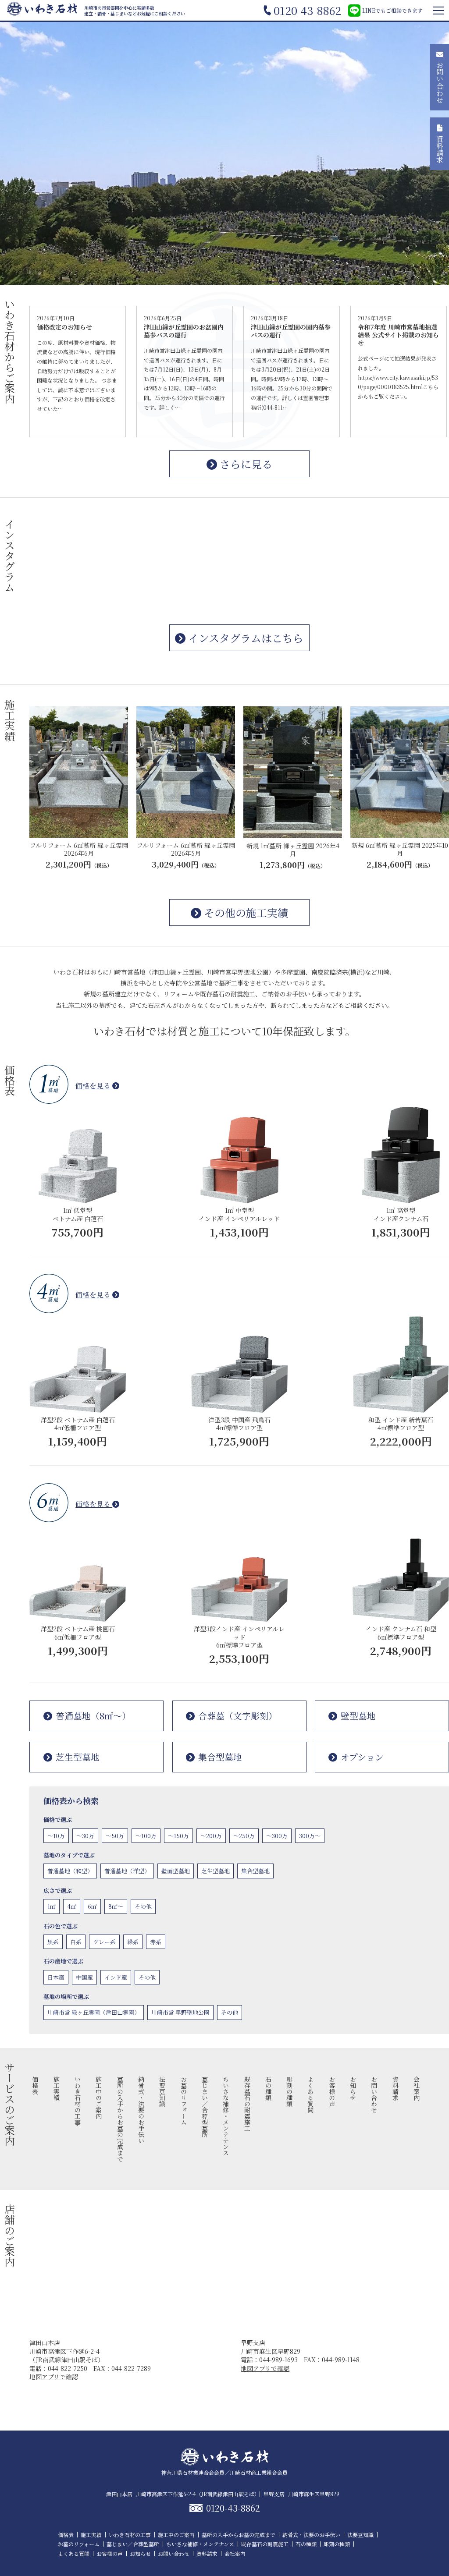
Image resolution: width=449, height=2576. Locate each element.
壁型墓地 (358, 1716)
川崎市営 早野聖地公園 (180, 2012)
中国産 (84, 1977)
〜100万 (146, 1836)
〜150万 (178, 1836)
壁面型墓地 (176, 1871)
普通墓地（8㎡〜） (93, 1716)
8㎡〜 (116, 1906)
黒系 (53, 1942)
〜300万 (277, 1836)
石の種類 (268, 2088)
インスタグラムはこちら (244, 638)
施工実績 (57, 2088)
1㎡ (52, 1906)
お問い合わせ (374, 2094)
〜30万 (85, 1836)
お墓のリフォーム (184, 2101)
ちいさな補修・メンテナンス (226, 2116)
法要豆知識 (162, 2091)
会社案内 (417, 2088)
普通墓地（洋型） (127, 1871)
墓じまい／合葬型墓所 (205, 2107)
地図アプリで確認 (54, 2377)
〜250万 (244, 1836)
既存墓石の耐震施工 (247, 2104)
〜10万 (56, 1836)
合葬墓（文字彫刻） (238, 1716)
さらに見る (245, 464)
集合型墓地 (220, 1757)
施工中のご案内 (99, 2098)
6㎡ (92, 1906)
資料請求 (396, 2088)
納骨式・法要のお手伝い (141, 2110)
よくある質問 (310, 2094)
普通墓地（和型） (70, 1871)
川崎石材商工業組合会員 (259, 2472)
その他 (143, 1906)
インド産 (116, 1977)
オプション (362, 1757)
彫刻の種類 (289, 2091)
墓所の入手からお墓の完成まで (120, 2119)
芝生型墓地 (78, 1757)
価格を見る (94, 1086)
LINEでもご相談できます (392, 10)
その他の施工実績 (245, 912)
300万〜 (310, 1836)
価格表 (35, 2085)
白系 (76, 1942)
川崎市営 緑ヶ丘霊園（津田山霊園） (94, 2012)
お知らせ (353, 2088)
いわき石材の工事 (78, 2101)
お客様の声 (332, 2091)
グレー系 (104, 1942)
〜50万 (115, 1836)
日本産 (56, 1977)
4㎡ (72, 1906)
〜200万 (211, 1836)
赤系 (156, 1942)
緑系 (133, 1942)
